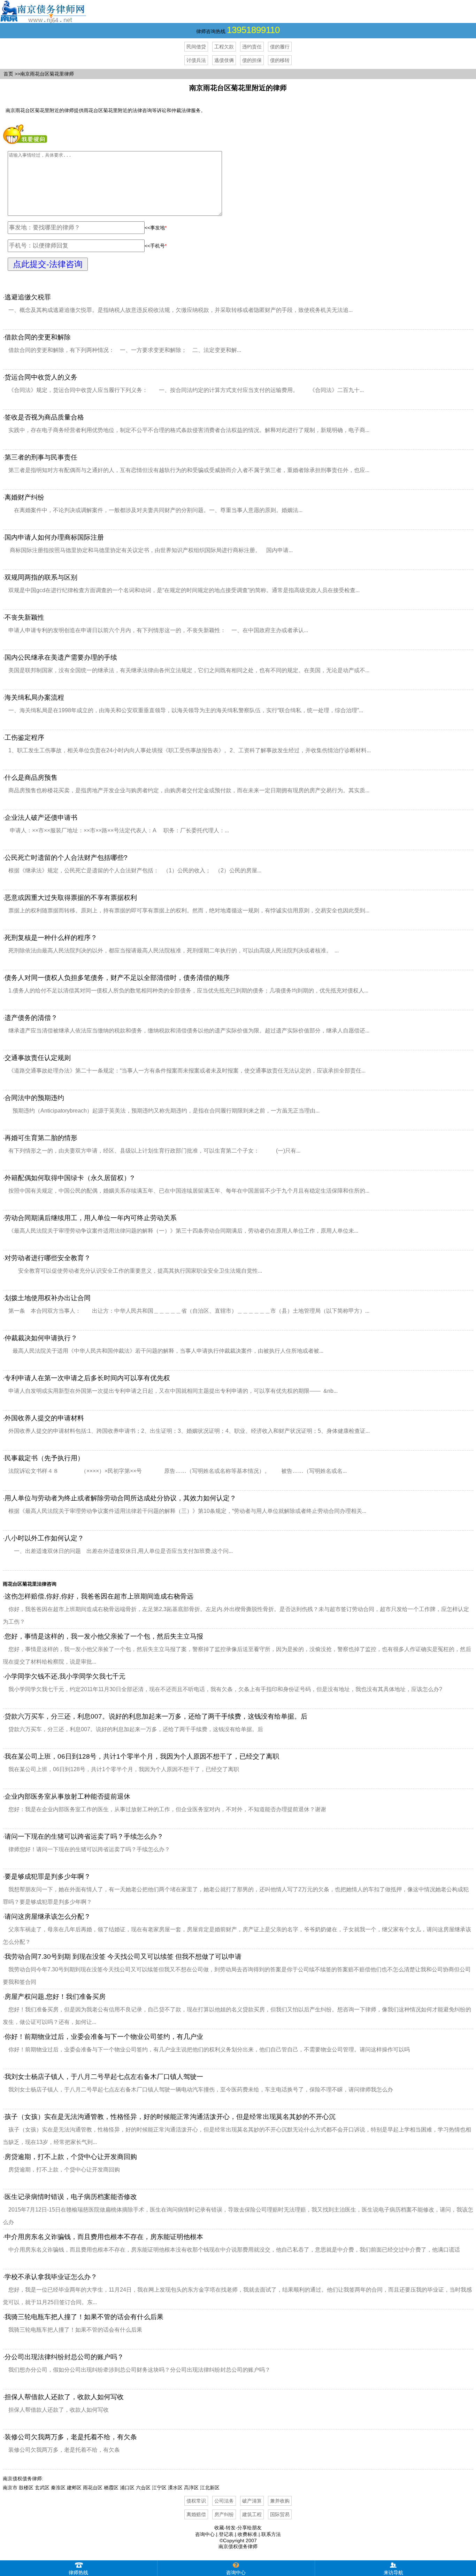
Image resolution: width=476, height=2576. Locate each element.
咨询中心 (205, 2534)
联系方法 (271, 2534)
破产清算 (252, 2501)
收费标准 (247, 2534)
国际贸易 (280, 2514)
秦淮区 (58, 2488)
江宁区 (159, 2488)
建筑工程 (252, 2514)
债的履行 (280, 47)
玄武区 (42, 2488)
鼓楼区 (26, 2488)
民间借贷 (196, 47)
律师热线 (78, 2573)
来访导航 (393, 2573)
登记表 (226, 2534)
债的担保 (252, 60)
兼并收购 (280, 2501)
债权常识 (196, 2501)
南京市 (10, 2488)
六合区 (143, 2488)
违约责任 (252, 47)
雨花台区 (93, 2488)
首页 (8, 74)
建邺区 (74, 2488)
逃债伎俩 (224, 60)
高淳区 (191, 2488)
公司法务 (224, 2501)
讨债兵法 (196, 60)
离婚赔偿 (196, 2514)
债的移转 (280, 60)
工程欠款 (224, 47)
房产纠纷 (224, 2514)
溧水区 (175, 2488)
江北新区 (210, 2488)
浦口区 (127, 2488)
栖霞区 (111, 2488)
